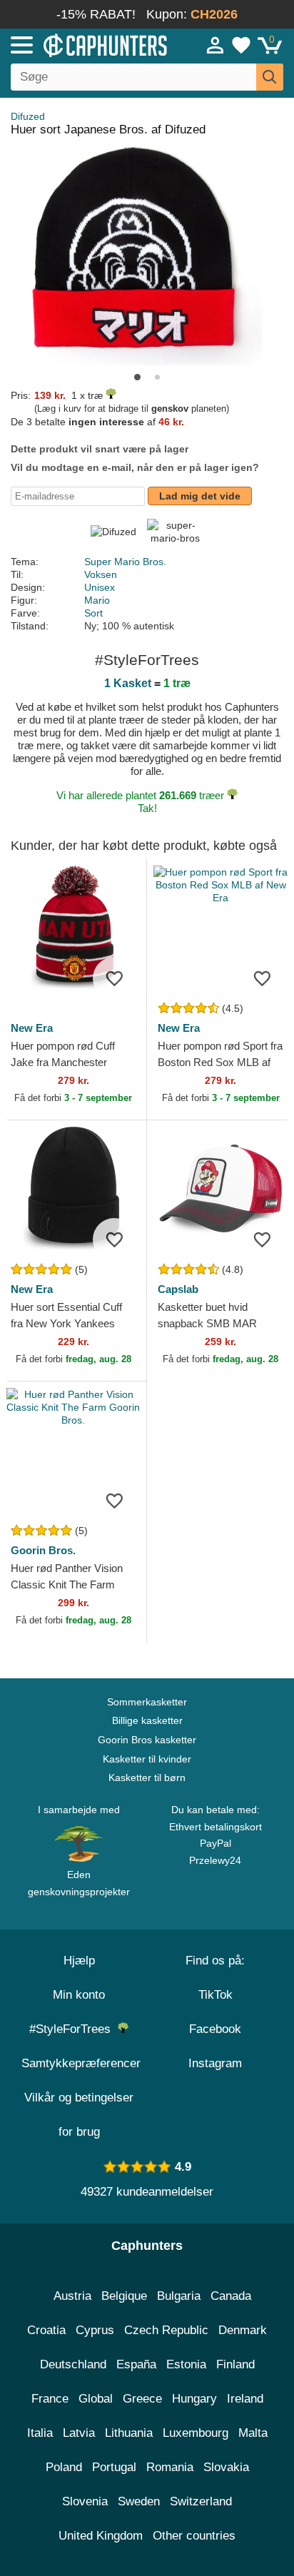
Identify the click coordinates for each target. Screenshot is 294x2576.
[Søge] (270, 77)
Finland (235, 2364)
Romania (170, 2467)
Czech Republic (166, 2330)
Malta (253, 2433)
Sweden (139, 2501)
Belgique (124, 2296)
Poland (64, 2467)
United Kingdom (101, 2536)
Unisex (100, 587)
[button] (137, 377)
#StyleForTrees (73, 2029)
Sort (93, 613)
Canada (231, 2296)
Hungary (194, 2399)
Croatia (46, 2330)
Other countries (194, 2536)
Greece (142, 2399)
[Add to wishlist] (114, 978)
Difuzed (28, 116)
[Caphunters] (86, 44)
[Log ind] (216, 45)
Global (96, 2399)
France (50, 2399)
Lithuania (129, 2433)
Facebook (215, 2029)
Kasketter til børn (147, 1778)
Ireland (245, 2399)
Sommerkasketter (147, 1702)
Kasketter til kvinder (147, 1759)
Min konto (79, 1995)
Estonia (186, 2364)
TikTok (216, 1995)
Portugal (114, 2467)
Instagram (215, 2063)
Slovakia (226, 2467)
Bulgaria (179, 2296)
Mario (97, 600)
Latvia (79, 2433)
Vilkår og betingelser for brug (79, 2115)
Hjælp (79, 1961)
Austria (72, 2296)
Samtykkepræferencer (81, 2063)
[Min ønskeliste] (241, 45)
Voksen (101, 574)
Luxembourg (196, 2433)
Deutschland (73, 2364)
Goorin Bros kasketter (147, 1740)
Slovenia (85, 2501)
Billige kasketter (147, 1720)
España (136, 2364)
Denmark (243, 2330)
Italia (40, 2433)
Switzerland (201, 2501)
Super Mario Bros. (125, 562)
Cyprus (95, 2330)
